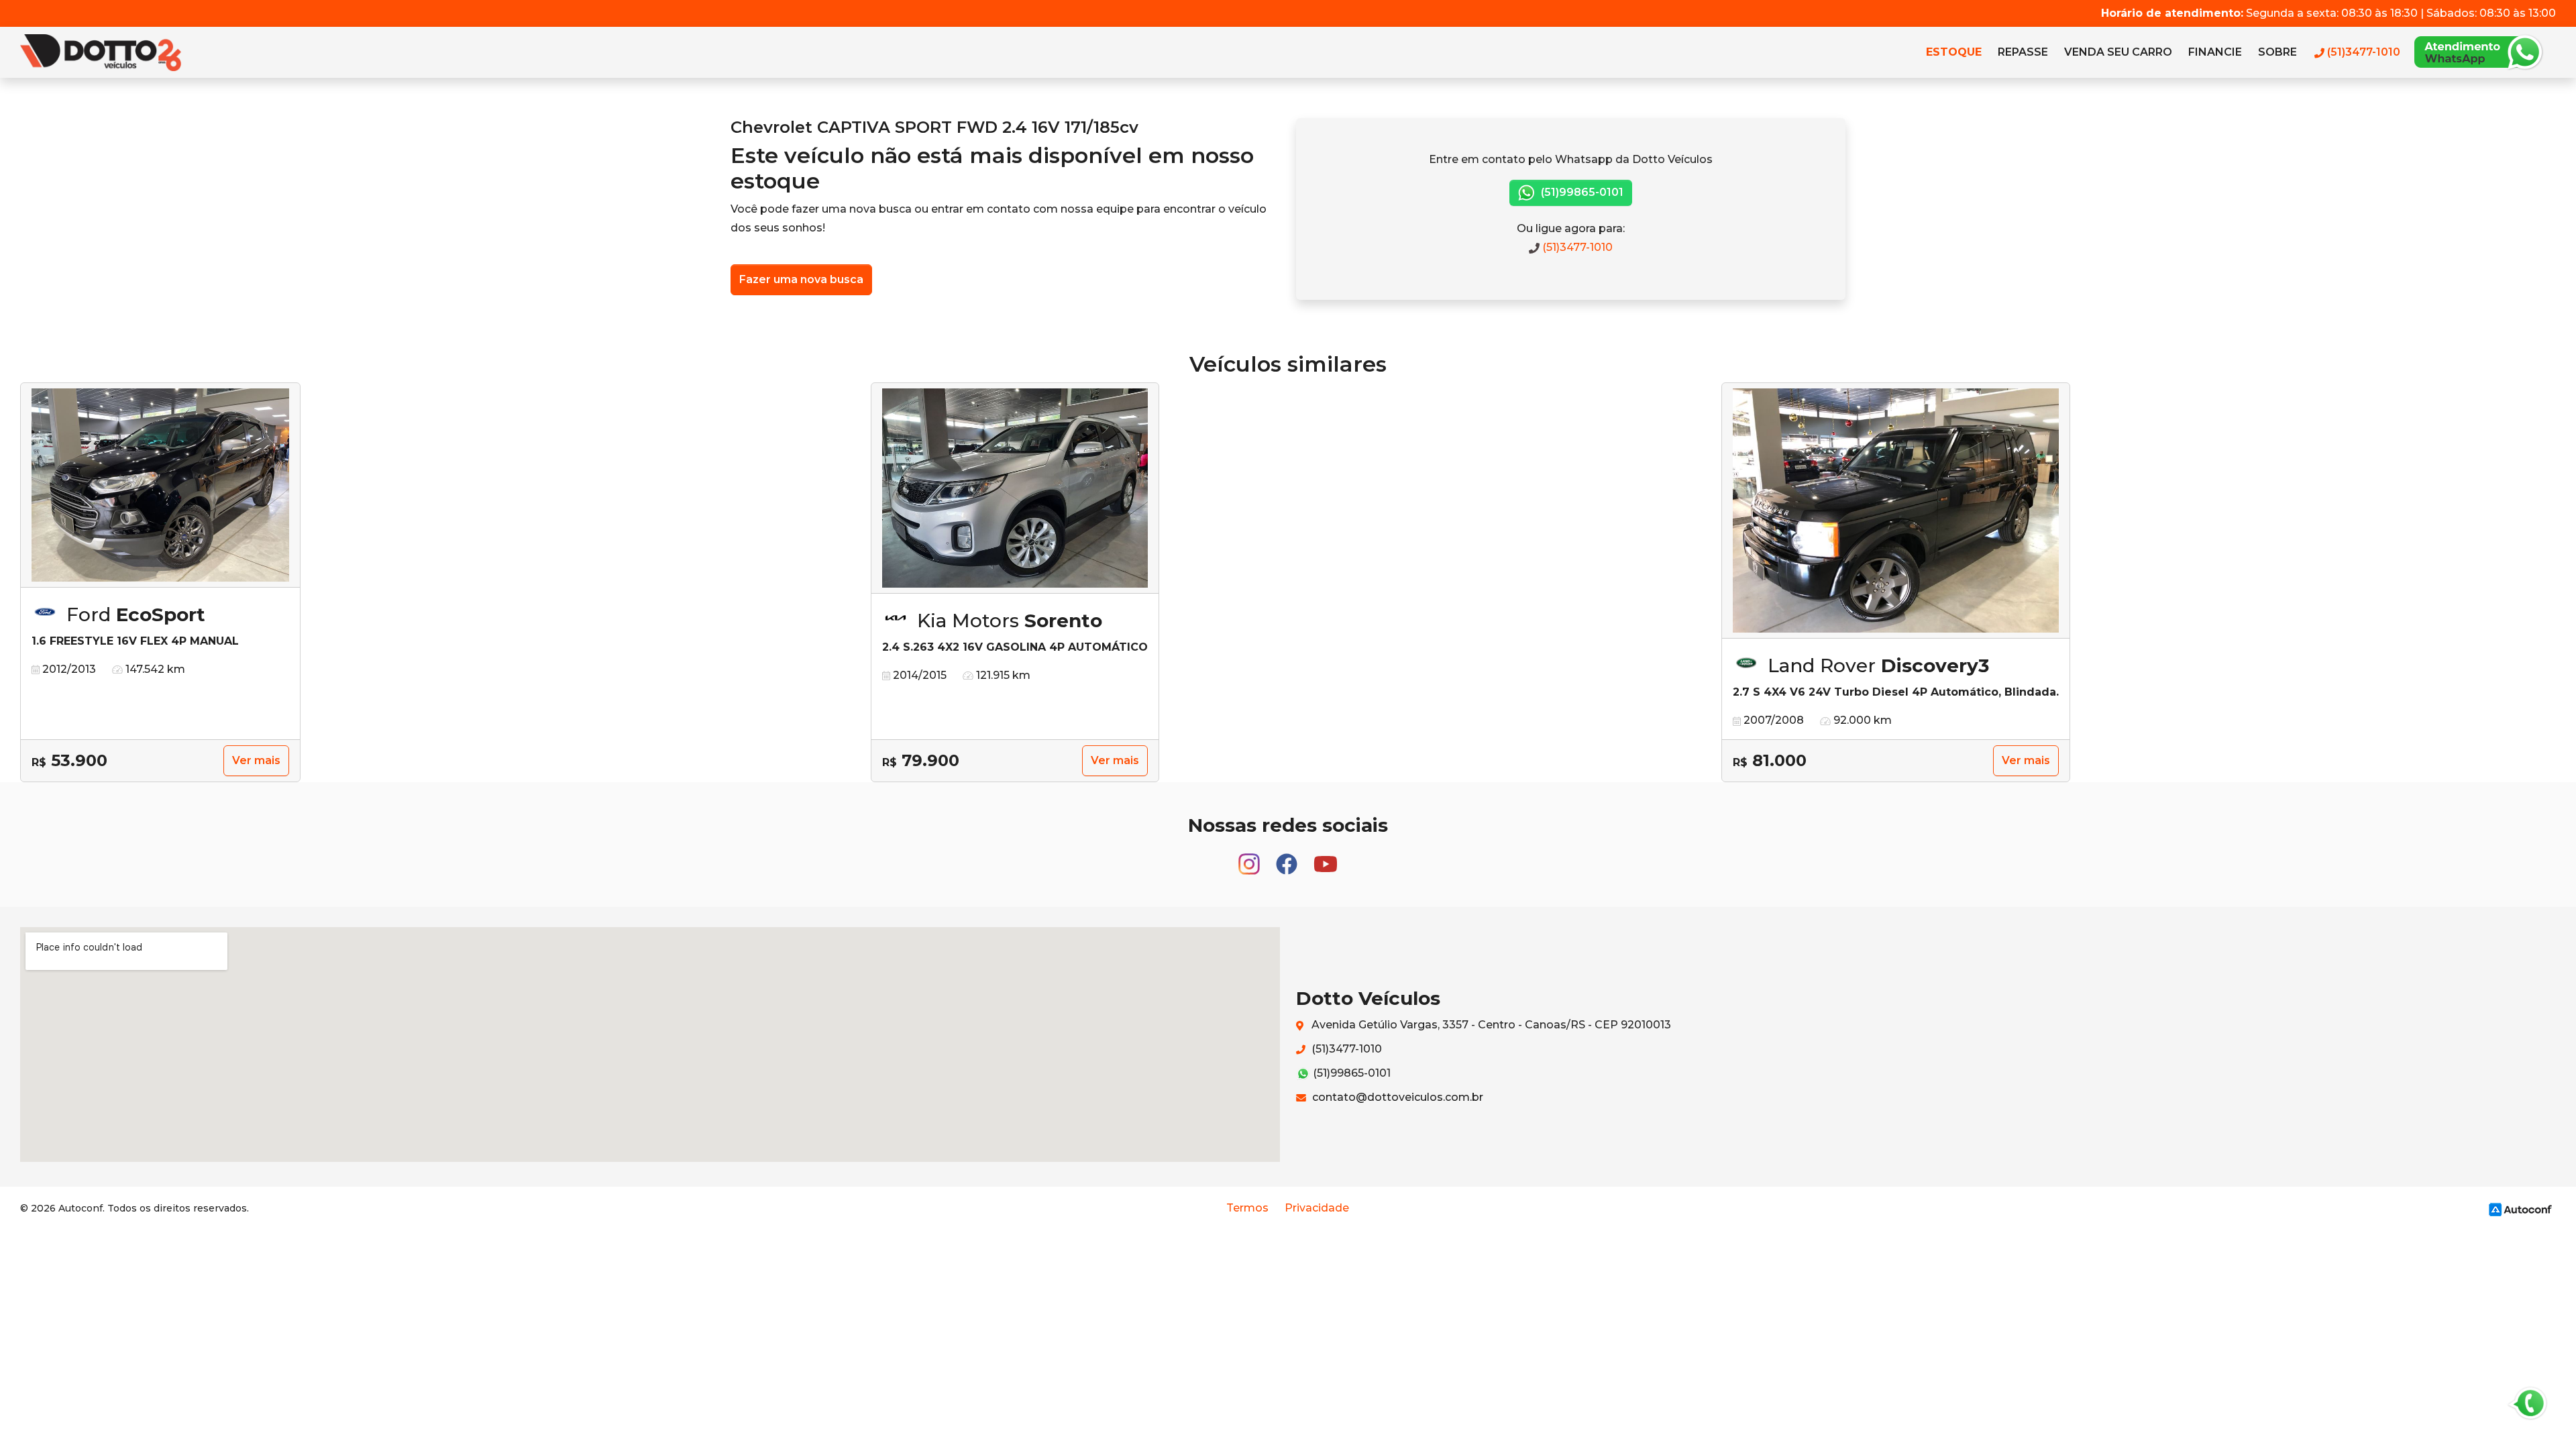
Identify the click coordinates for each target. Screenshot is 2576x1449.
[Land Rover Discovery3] (1896, 511)
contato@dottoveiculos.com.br (1396, 1097)
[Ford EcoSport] (160, 485)
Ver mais (256, 760)
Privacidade (1317, 1208)
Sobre (2277, 52)
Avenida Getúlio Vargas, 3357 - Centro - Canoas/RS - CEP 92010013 (1490, 1025)
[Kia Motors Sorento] (1015, 488)
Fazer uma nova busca (801, 279)
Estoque (1954, 52)
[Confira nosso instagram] (1250, 858)
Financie (2215, 52)
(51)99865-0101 (1581, 192)
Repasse (2023, 52)
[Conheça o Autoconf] (2520, 1209)
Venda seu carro (2118, 52)
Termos (1247, 1208)
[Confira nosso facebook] (1288, 858)
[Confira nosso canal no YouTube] (1326, 858)
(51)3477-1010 (1576, 247)
